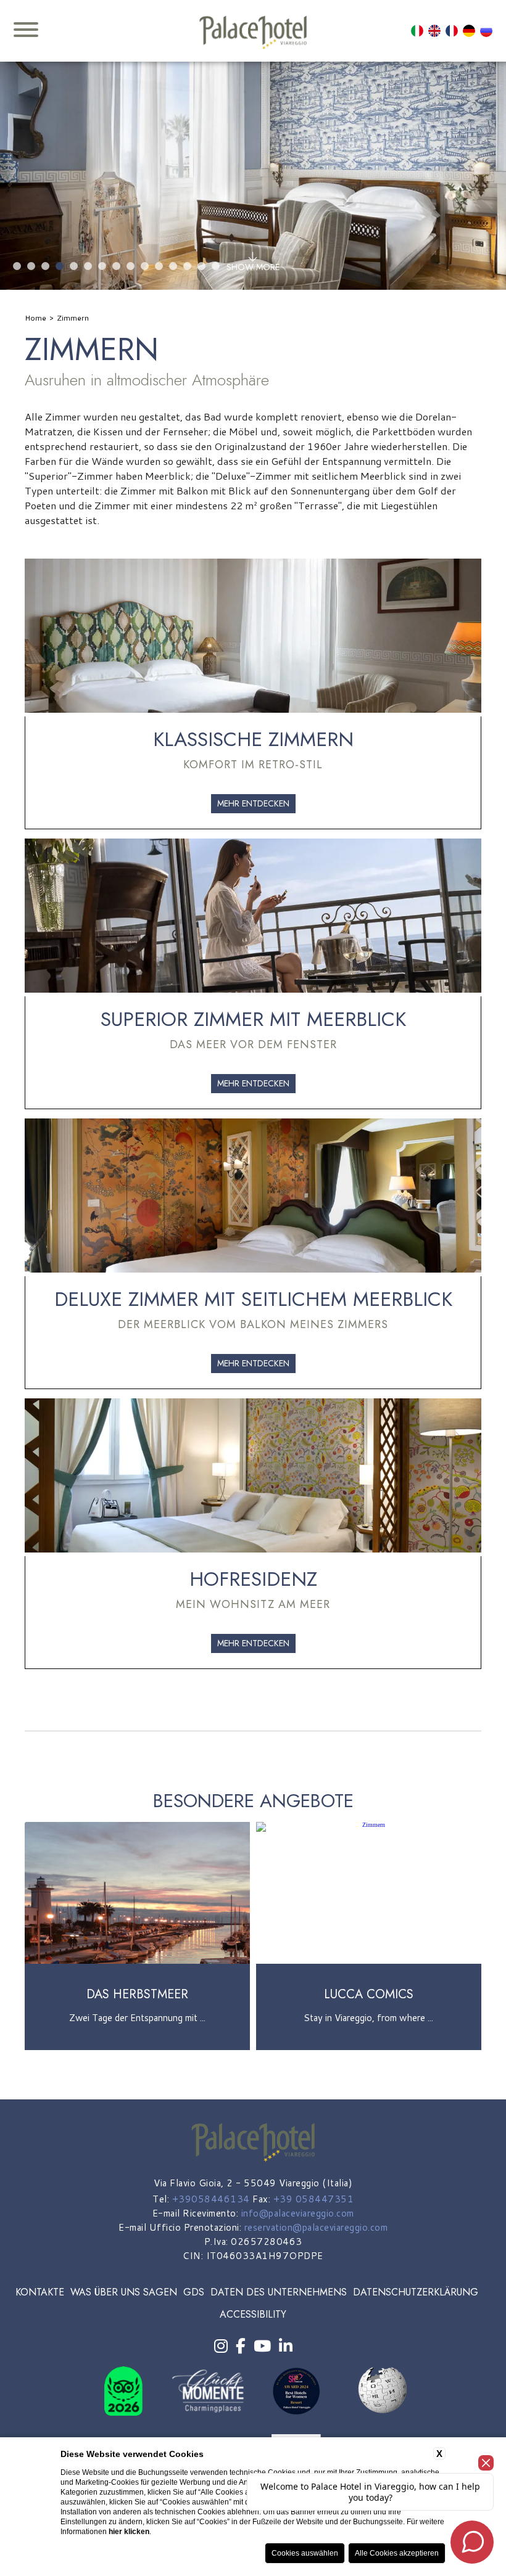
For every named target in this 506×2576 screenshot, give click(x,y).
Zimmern (73, 318)
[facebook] (241, 2346)
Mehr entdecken (253, 803)
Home (35, 318)
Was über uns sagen (124, 2292)
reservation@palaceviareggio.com (316, 2227)
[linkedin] (286, 2346)
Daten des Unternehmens (279, 2292)
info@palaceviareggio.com (298, 2213)
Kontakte (40, 2292)
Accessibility (253, 2314)
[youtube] (262, 2346)
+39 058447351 (314, 2199)
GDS (194, 2292)
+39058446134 (211, 2199)
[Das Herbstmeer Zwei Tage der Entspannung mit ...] (137, 2048)
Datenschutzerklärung (416, 2292)
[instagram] (221, 2346)
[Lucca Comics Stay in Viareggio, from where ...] (369, 2048)
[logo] (253, 33)
